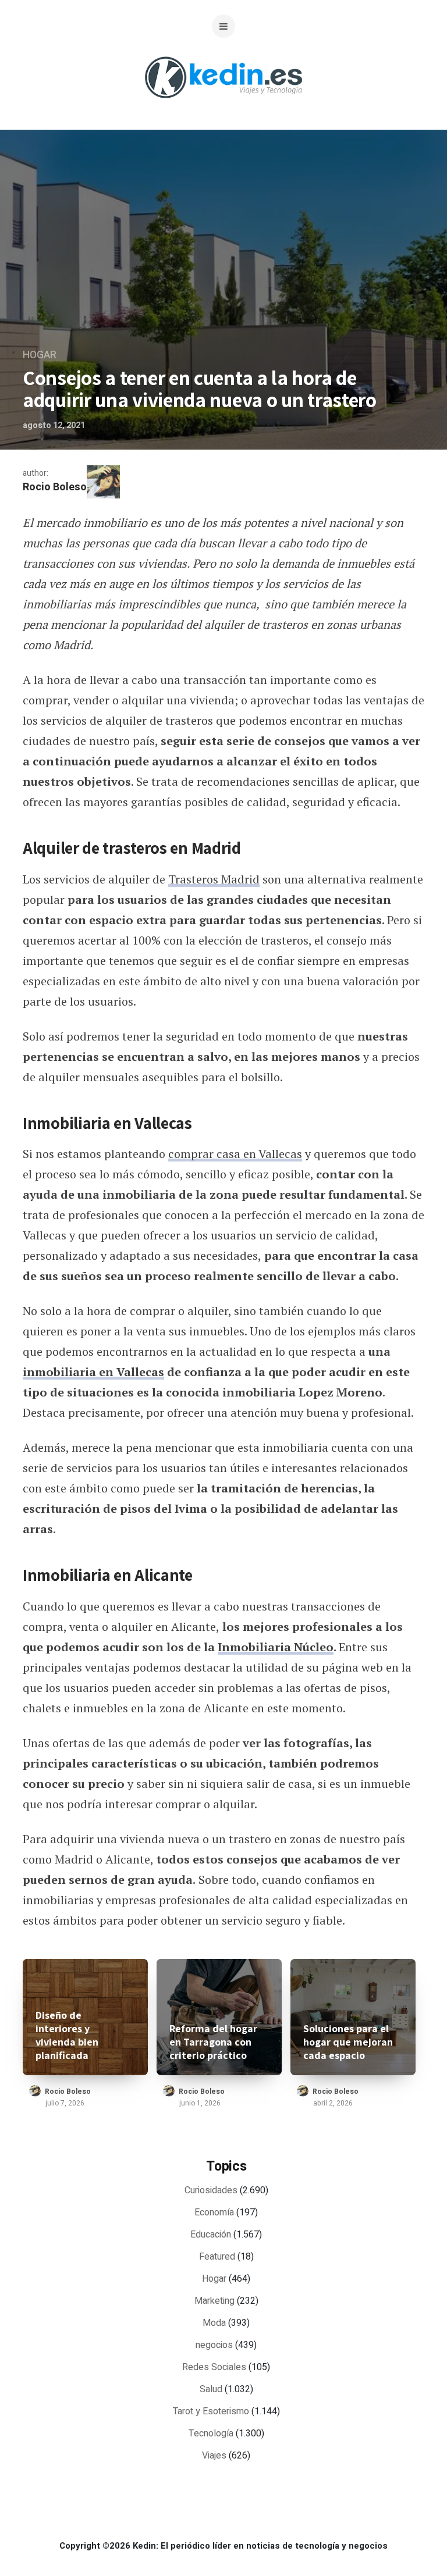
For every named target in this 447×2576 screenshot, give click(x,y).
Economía (214, 2212)
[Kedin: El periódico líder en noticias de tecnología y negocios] (223, 107)
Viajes (214, 2456)
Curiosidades (211, 2190)
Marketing (214, 2301)
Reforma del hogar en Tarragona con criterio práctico (213, 2042)
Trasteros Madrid (214, 879)
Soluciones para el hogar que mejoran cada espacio (348, 2042)
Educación (211, 2235)
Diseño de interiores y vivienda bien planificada (67, 2035)
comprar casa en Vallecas (235, 1154)
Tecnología (211, 2434)
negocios (214, 2345)
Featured (217, 2257)
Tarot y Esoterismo (211, 2411)
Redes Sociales (214, 2367)
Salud (211, 2389)
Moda (214, 2323)
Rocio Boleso (55, 487)
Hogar (40, 355)
